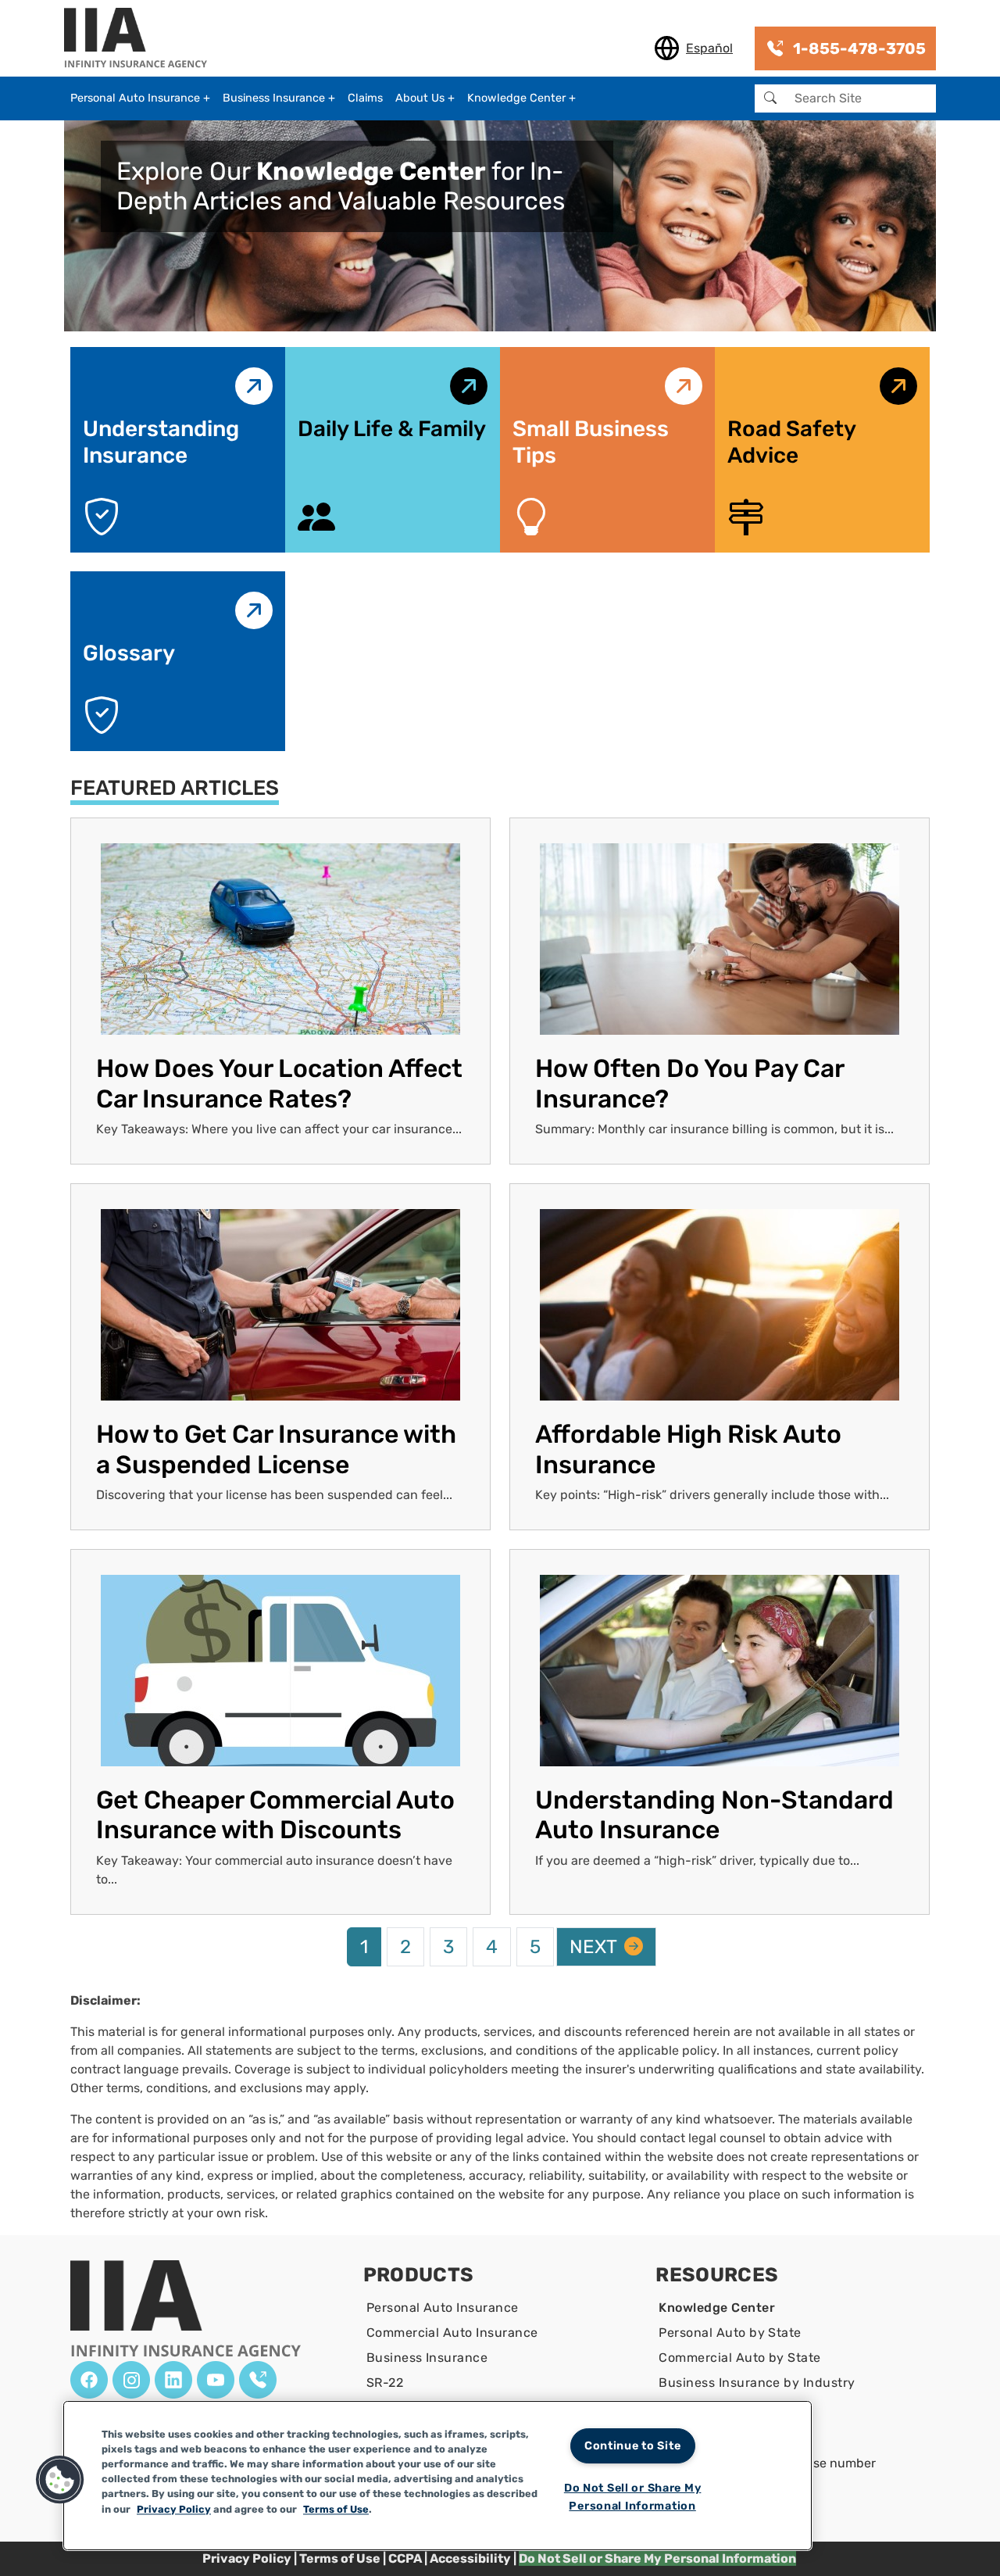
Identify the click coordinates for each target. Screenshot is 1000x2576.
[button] (60, 2480)
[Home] (142, 39)
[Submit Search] (770, 98)
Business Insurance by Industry (757, 2383)
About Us (420, 98)
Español (709, 48)
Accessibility (470, 2558)
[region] (437, 2476)
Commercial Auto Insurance (452, 2333)
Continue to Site (633, 2446)
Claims (365, 98)
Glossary (129, 653)
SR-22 (385, 2383)
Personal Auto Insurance (135, 98)
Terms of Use (340, 2558)
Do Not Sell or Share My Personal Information (633, 2497)
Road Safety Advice (791, 442)
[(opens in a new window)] (89, 2380)
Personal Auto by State (730, 2333)
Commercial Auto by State (740, 2358)
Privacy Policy (247, 2558)
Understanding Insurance (161, 442)
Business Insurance (274, 98)
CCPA (406, 2558)
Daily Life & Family (392, 429)
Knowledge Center (516, 98)
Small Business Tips (591, 442)
